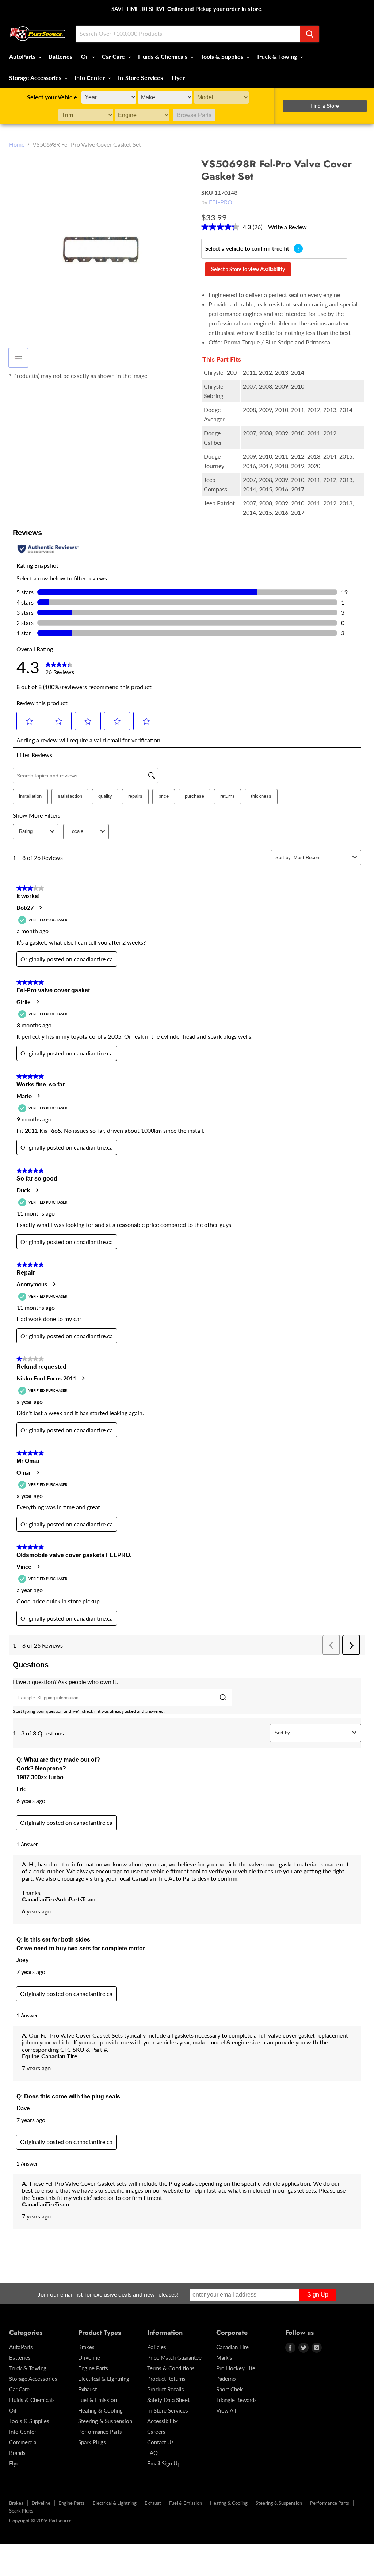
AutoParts (23, 56)
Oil (86, 56)
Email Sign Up (164, 2463)
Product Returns (166, 2379)
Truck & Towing (277, 56)
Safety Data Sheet (168, 2400)
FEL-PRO (221, 202)
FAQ (152, 2453)
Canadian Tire (232, 2347)
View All (226, 2410)
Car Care (114, 56)
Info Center (90, 78)
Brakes (86, 2347)
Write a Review (287, 227)
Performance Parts (100, 2432)
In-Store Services (140, 78)
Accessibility (162, 2421)
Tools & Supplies (223, 56)
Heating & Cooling (100, 2410)
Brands (17, 2453)
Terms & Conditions (171, 2368)
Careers (156, 2432)
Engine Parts (93, 2368)
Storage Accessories (36, 78)
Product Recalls (166, 2389)
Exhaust (87, 2389)
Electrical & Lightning (104, 2379)
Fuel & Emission (98, 2400)
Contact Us (161, 2442)
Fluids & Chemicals (163, 56)
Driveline (89, 2357)
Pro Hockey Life (236, 2368)
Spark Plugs (92, 2442)
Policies (157, 2347)
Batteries (60, 56)
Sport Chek (230, 2389)
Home (17, 144)
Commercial (23, 2442)
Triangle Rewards (236, 2400)
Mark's (224, 2357)
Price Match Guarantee (174, 2357)
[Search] (310, 34)
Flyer (178, 78)
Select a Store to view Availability (248, 269)
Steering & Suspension (105, 2421)
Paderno (226, 2379)
